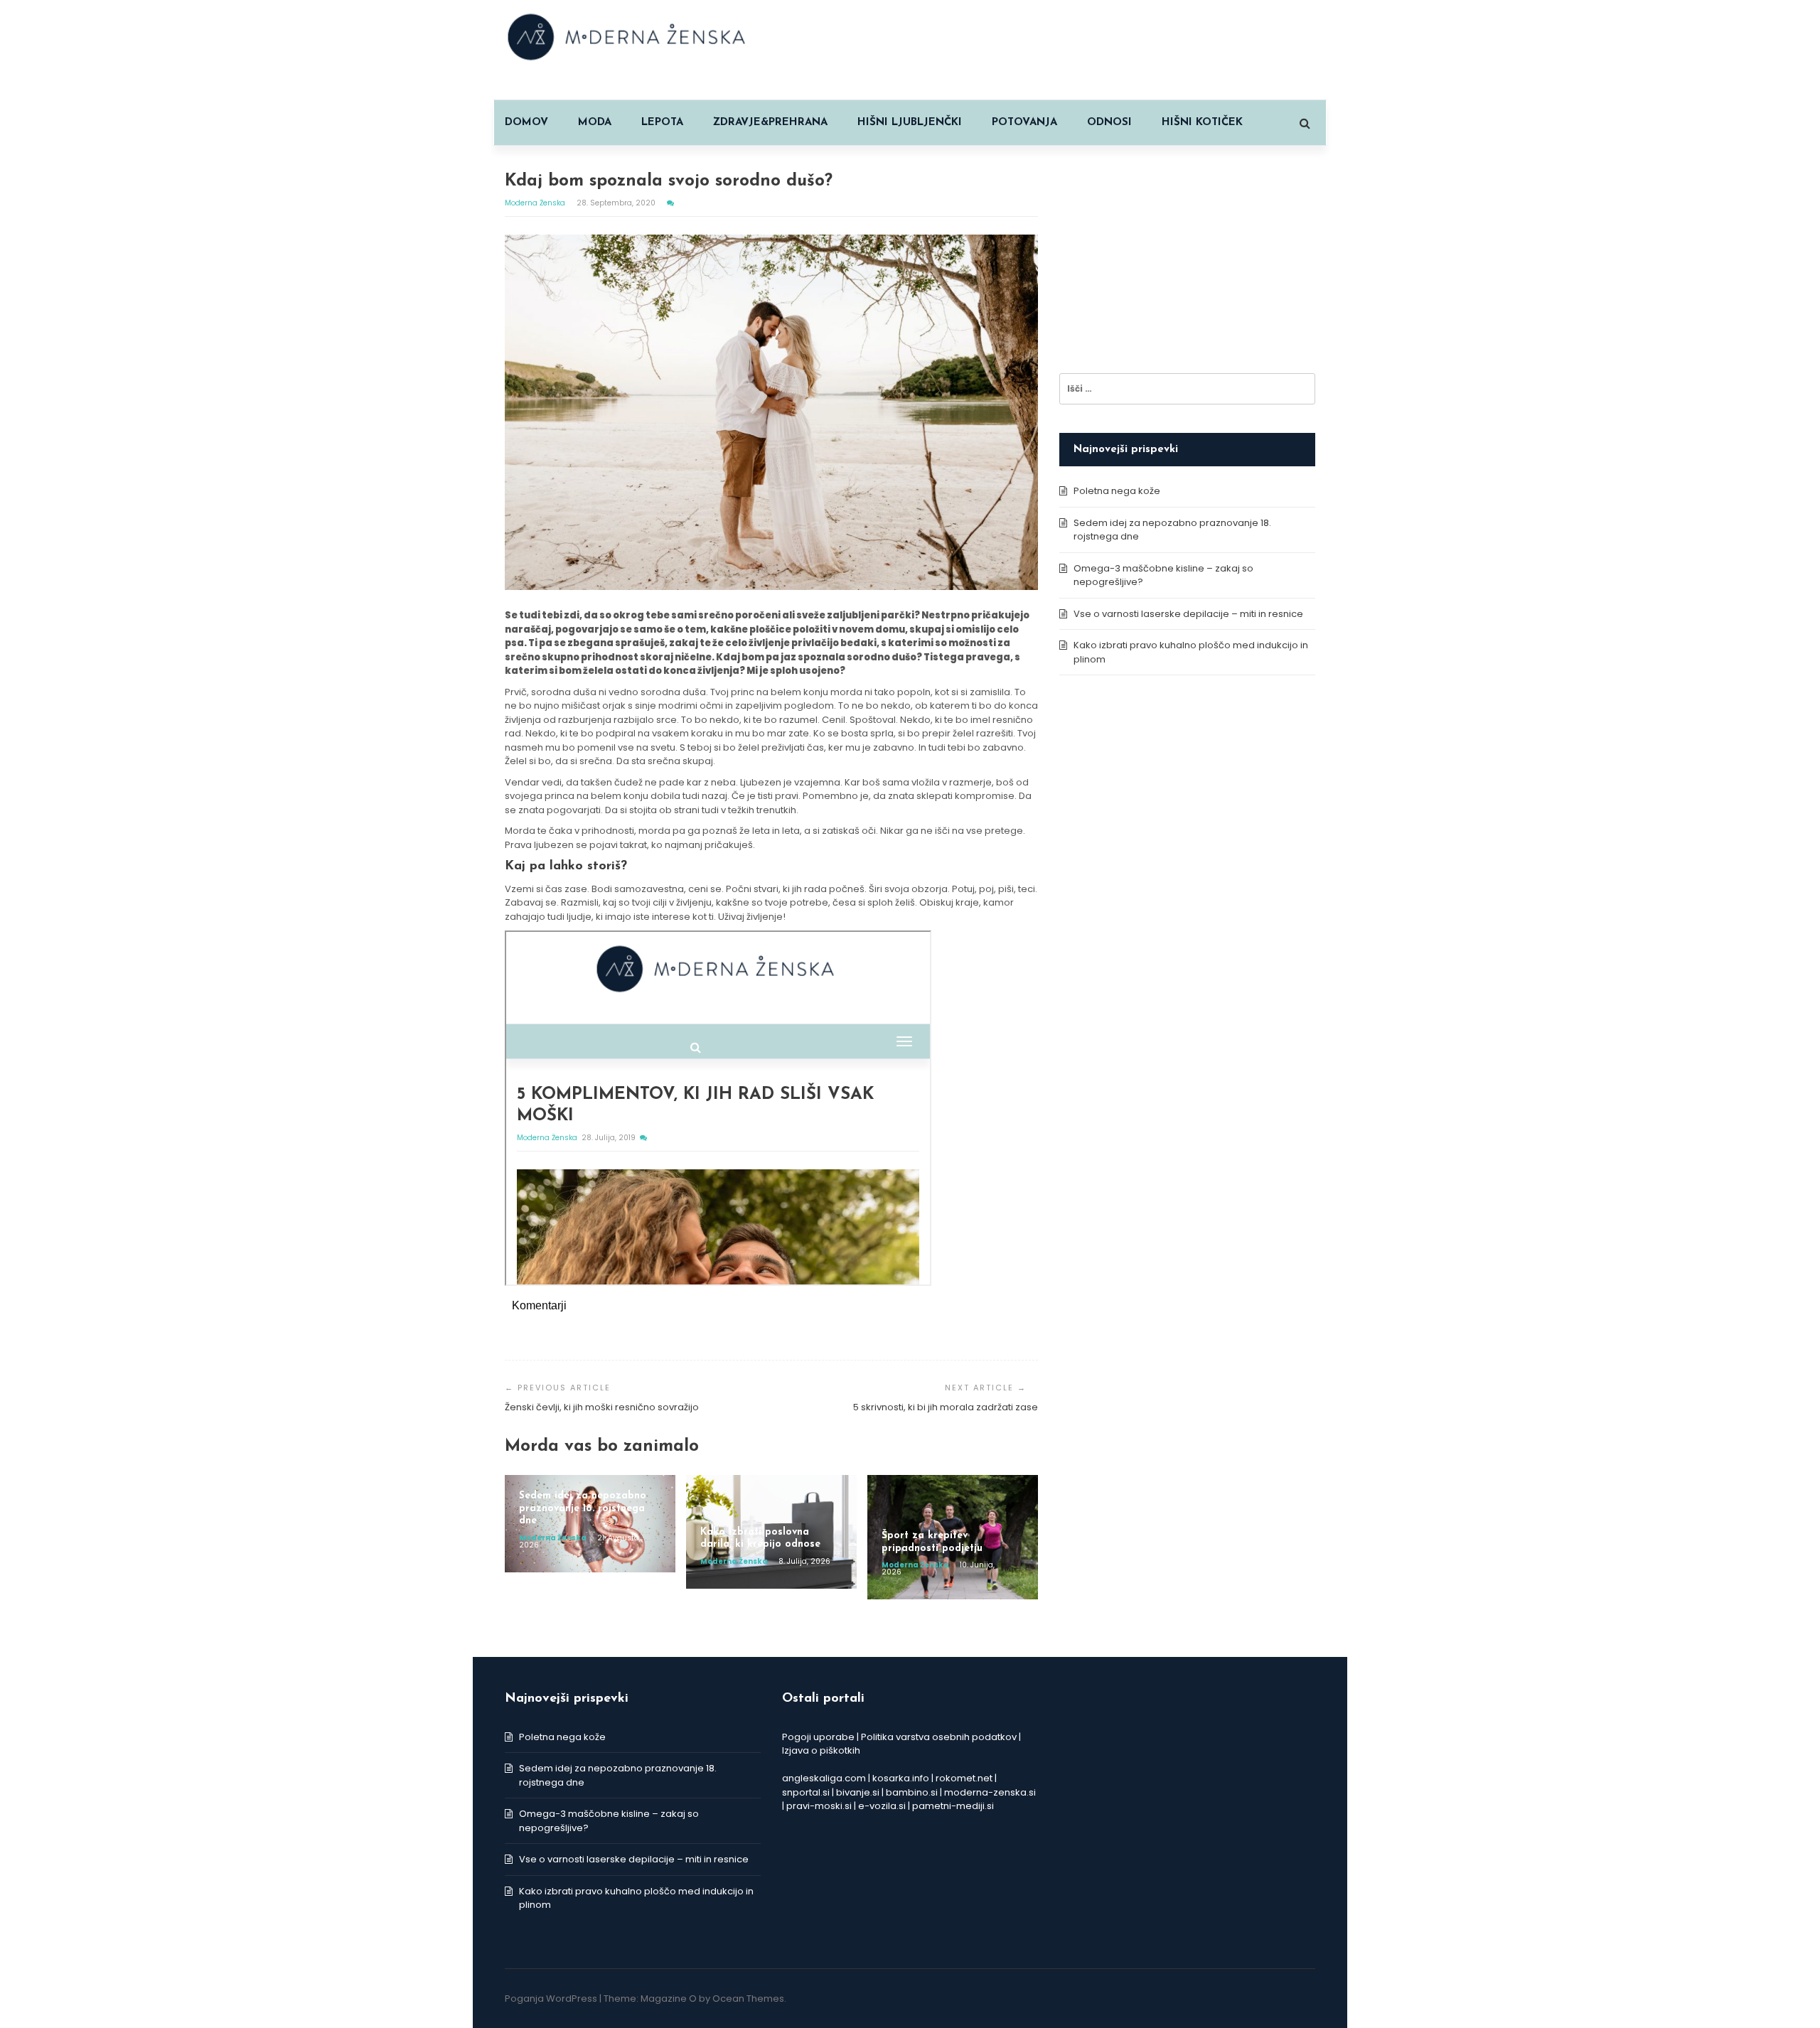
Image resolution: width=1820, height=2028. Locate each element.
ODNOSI (1109, 123)
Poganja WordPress (551, 1999)
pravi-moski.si (819, 1806)
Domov (526, 123)
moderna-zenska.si (990, 1792)
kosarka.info (901, 1778)
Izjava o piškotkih (821, 1750)
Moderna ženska (536, 203)
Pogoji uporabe (818, 1737)
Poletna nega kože (1117, 491)
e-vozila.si (882, 1806)
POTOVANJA (1024, 123)
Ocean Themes (748, 1999)
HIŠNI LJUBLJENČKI (910, 123)
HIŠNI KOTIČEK (1202, 123)
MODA (595, 123)
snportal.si (806, 1792)
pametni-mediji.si (953, 1806)
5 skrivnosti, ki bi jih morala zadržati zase (946, 1407)
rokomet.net (964, 1778)
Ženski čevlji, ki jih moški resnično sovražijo (602, 1407)
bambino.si (912, 1792)
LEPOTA (662, 123)
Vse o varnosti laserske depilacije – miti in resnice (1188, 614)
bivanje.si (858, 1792)
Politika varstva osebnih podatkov (939, 1737)
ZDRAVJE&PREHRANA (770, 123)
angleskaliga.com (824, 1778)
